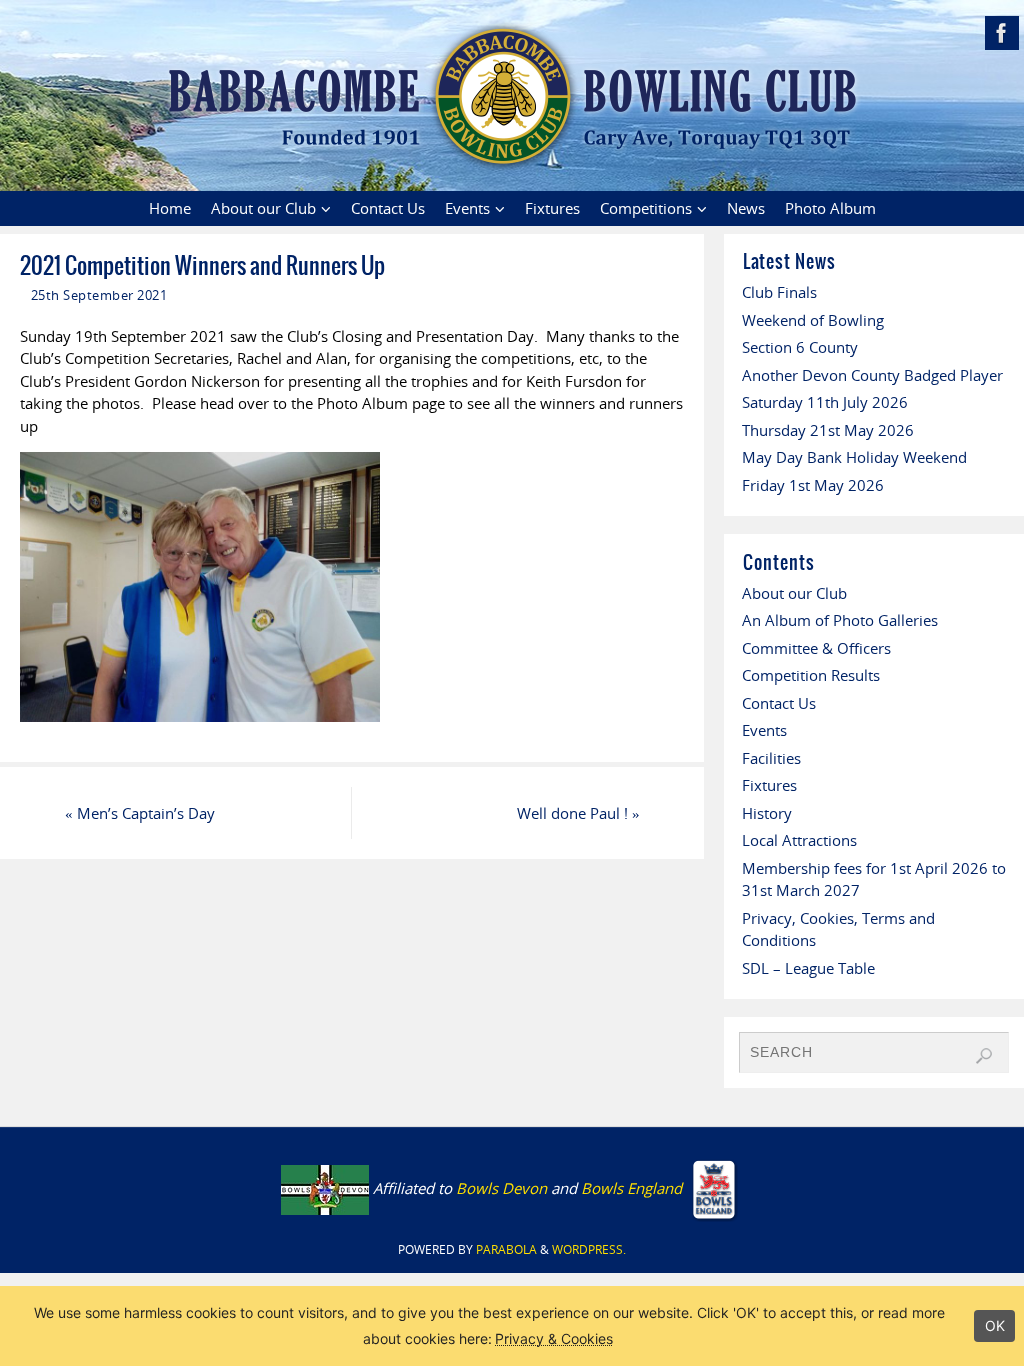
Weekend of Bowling (813, 320)
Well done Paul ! (578, 813)
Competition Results (811, 675)
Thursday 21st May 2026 (828, 430)
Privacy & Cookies (554, 1338)
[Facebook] (1002, 33)
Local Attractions (799, 840)
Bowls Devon (501, 1188)
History (767, 813)
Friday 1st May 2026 (813, 485)
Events (764, 730)
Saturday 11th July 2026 (825, 402)
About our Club (794, 593)
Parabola (506, 1249)
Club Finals (779, 292)
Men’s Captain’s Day (140, 813)
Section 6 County (800, 347)
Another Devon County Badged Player (872, 375)
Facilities (771, 758)
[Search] (984, 1056)
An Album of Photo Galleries (840, 620)
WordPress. (589, 1249)
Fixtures (769, 785)
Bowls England (633, 1188)
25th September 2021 (99, 295)
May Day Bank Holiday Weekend (854, 457)
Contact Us (779, 703)
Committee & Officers (816, 648)
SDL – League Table (808, 968)
